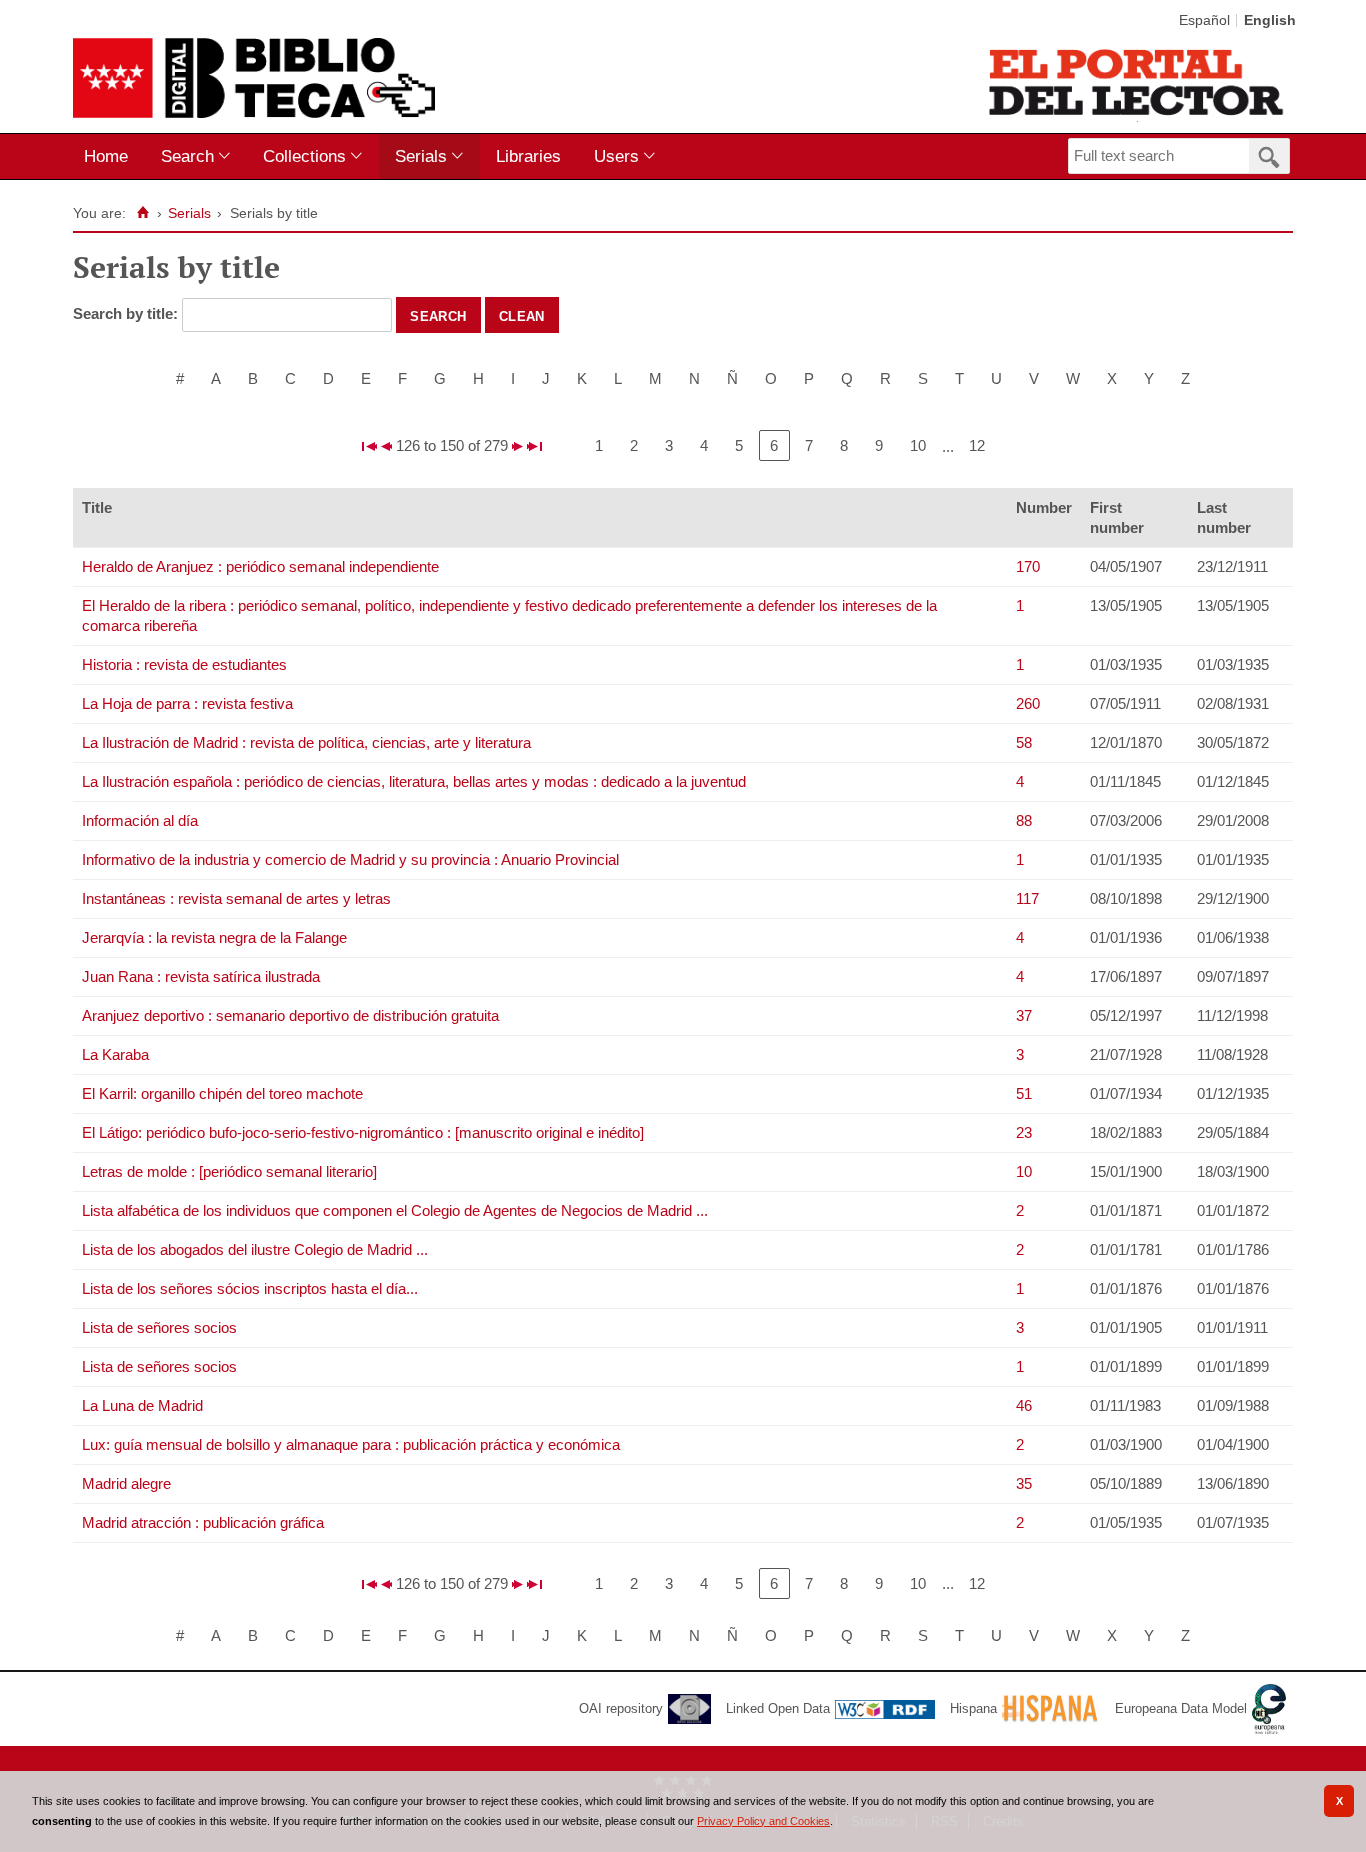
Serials (421, 156)
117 (1027, 898)
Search (187, 156)
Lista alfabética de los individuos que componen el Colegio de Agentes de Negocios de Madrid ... (395, 1210)
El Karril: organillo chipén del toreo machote (222, 1093)
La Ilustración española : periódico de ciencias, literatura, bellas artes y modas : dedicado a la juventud (414, 781)
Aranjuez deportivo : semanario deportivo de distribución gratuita (290, 1015)
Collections (304, 156)
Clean (522, 315)
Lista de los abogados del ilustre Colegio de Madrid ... (255, 1249)
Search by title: (127, 313)
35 (1024, 1483)
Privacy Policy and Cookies (763, 1821)
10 (918, 445)
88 (1024, 820)
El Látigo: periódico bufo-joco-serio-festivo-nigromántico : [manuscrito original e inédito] (363, 1132)
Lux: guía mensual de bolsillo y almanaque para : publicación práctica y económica (351, 1444)
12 (977, 445)
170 (1028, 566)
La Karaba (115, 1054)
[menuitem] (110, 156)
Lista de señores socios (159, 1327)
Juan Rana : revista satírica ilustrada (201, 976)
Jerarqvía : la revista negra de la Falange (214, 937)
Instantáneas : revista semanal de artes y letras (236, 898)
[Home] (142, 213)
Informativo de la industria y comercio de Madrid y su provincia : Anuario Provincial (350, 859)
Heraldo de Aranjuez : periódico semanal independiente (260, 566)
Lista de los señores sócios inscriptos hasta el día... (250, 1288)
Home (106, 156)
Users (616, 156)
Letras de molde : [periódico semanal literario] (229, 1171)
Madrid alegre (126, 1483)
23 (1024, 1132)
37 (1024, 1015)
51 (1024, 1093)
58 (1024, 742)
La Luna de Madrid (142, 1405)
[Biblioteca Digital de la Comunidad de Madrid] (254, 78)
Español (1204, 20)
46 (1024, 1405)
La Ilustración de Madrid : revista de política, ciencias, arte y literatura (306, 742)
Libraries (528, 156)
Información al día (140, 820)
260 (1028, 703)
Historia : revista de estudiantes (184, 664)
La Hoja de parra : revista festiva (187, 703)
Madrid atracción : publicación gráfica (203, 1522)
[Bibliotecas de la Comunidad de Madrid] (1137, 82)
